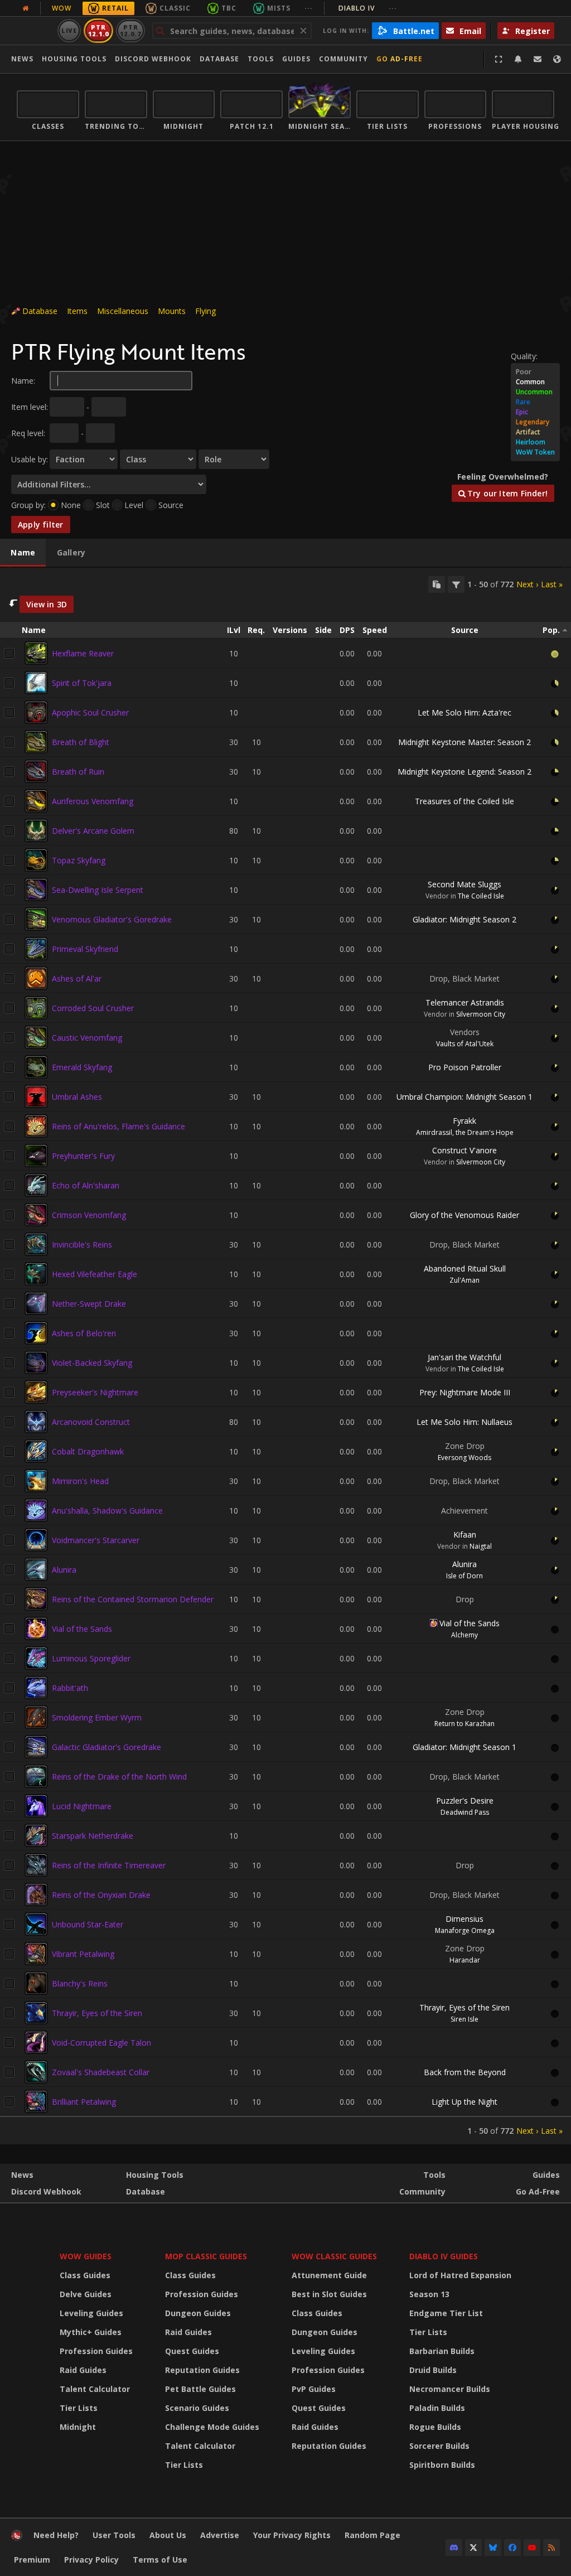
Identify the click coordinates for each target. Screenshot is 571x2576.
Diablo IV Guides (444, 2256)
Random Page (372, 2535)
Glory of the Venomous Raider (464, 1215)
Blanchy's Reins (80, 1983)
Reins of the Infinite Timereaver (109, 1865)
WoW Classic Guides (334, 2256)
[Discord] (454, 2548)
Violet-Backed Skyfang (92, 1363)
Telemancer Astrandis (465, 1002)
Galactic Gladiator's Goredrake (107, 1747)
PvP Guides (314, 2389)
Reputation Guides (202, 2370)
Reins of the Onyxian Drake (101, 1895)
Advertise (220, 2535)
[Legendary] (535, 422)
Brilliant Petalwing (84, 2102)
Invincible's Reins (82, 1244)
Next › (527, 584)
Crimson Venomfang (89, 1215)
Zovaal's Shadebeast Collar (101, 2072)
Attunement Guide (329, 2275)
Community (343, 59)
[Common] (535, 382)
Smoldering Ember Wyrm (97, 1717)
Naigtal (481, 1546)
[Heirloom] (535, 442)
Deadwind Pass (465, 1812)
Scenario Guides (197, 2408)
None (71, 505)
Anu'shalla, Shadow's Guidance (107, 1511)
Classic (175, 8)
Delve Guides (86, 2294)
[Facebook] (512, 2548)
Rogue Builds (435, 2427)
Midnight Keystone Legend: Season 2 (464, 772)
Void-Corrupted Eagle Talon (101, 2043)
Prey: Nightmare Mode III (465, 1392)
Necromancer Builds (450, 2389)
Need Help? (56, 2535)
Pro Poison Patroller (465, 1067)
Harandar (465, 1960)
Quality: (524, 356)
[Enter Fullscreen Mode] (499, 59)
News (22, 59)
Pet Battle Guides (200, 2389)
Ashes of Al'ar (77, 978)
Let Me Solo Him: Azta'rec (464, 712)
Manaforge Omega (465, 1930)
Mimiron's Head (80, 1481)
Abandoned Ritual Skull (465, 1268)
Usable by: (30, 459)
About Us (168, 2535)
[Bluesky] (493, 2548)
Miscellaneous (123, 311)
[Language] (557, 59)
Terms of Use (160, 2560)
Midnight (78, 2427)
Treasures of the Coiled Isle (464, 801)
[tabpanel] (285, 1356)
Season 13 (429, 2294)
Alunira (64, 1570)
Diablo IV (368, 8)
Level (134, 505)
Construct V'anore (464, 1150)
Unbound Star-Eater (88, 1924)
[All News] (26, 8)
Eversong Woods (464, 1458)
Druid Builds (433, 2370)
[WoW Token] (535, 452)
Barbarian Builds (442, 2351)
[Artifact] (535, 432)
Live (69, 30)
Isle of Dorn (464, 1576)
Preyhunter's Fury (83, 1156)
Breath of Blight (81, 742)
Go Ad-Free (400, 59)
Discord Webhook (153, 59)
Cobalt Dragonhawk (88, 1451)
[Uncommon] (535, 392)
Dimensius (464, 1919)
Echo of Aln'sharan (86, 1185)
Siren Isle (464, 2019)
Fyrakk (464, 1121)
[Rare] (535, 402)
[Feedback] (538, 59)
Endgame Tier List (446, 2313)
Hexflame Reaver (83, 653)
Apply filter (41, 525)
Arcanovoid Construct (91, 1422)
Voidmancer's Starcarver (96, 1540)
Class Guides (85, 2275)
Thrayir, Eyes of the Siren (97, 2013)
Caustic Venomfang (87, 1038)
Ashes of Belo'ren (84, 1333)
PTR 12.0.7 (130, 30)
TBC (229, 8)
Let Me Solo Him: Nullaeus (464, 1422)
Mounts (172, 311)
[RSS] (551, 2548)
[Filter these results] (456, 584)
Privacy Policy (91, 2560)
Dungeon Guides (198, 2313)
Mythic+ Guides (91, 2332)
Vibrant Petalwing (83, 1954)
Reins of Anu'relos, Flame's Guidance (118, 1126)
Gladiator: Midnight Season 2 (464, 919)
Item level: (30, 407)
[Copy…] (437, 584)
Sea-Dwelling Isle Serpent (98, 890)
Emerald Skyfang (82, 1067)
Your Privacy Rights (292, 2535)
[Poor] (535, 372)
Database (219, 59)
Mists (279, 8)
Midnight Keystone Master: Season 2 (464, 742)
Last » (552, 584)
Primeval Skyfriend (85, 949)
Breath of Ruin (78, 772)
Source (171, 505)
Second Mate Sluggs (464, 884)
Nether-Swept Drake (89, 1304)
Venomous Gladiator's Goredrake (112, 919)
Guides (296, 59)
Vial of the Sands (82, 1629)
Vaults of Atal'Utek (465, 1044)
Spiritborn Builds (442, 2465)
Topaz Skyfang (79, 860)
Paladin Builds (437, 2408)
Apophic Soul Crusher (90, 712)
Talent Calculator (95, 2389)
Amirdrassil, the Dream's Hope (465, 1132)
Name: (23, 381)
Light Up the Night (464, 2102)
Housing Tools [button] (74, 59)
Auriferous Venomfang (93, 801)
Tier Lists (79, 2408)
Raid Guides (83, 2370)
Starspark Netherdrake (93, 1836)
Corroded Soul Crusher (93, 1008)
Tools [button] (261, 59)
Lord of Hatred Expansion (460, 2275)
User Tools (114, 2535)
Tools (434, 2175)
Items (77, 311)
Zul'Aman (464, 1280)
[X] (473, 2548)
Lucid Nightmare (82, 1806)
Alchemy (464, 1635)
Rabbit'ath (70, 1688)
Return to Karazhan (464, 1724)
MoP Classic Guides (206, 2256)
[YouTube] (532, 2548)
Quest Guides (192, 2351)
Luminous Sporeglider (91, 1658)
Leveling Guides (91, 2313)
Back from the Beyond (465, 2072)
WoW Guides (86, 2256)
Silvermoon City (481, 1014)
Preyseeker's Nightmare (95, 1392)
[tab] (23, 553)
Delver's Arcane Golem (93, 831)
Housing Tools (155, 2175)
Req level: (28, 433)
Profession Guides (96, 2351)
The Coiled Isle (481, 896)
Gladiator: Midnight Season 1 (464, 1747)
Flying (205, 311)
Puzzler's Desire (465, 1801)
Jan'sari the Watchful (464, 1357)
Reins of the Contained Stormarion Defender (133, 1599)
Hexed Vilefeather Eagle (95, 1274)
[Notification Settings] (518, 59)
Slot (103, 505)
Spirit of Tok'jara (82, 683)
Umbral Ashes (77, 1097)
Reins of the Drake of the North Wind (119, 1777)
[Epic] (535, 412)
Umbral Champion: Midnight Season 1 (464, 1097)
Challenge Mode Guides (212, 2427)
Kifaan (465, 1535)
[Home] (17, 2538)
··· (309, 8)
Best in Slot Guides (329, 2294)
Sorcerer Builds (439, 2446)
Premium (32, 2560)
